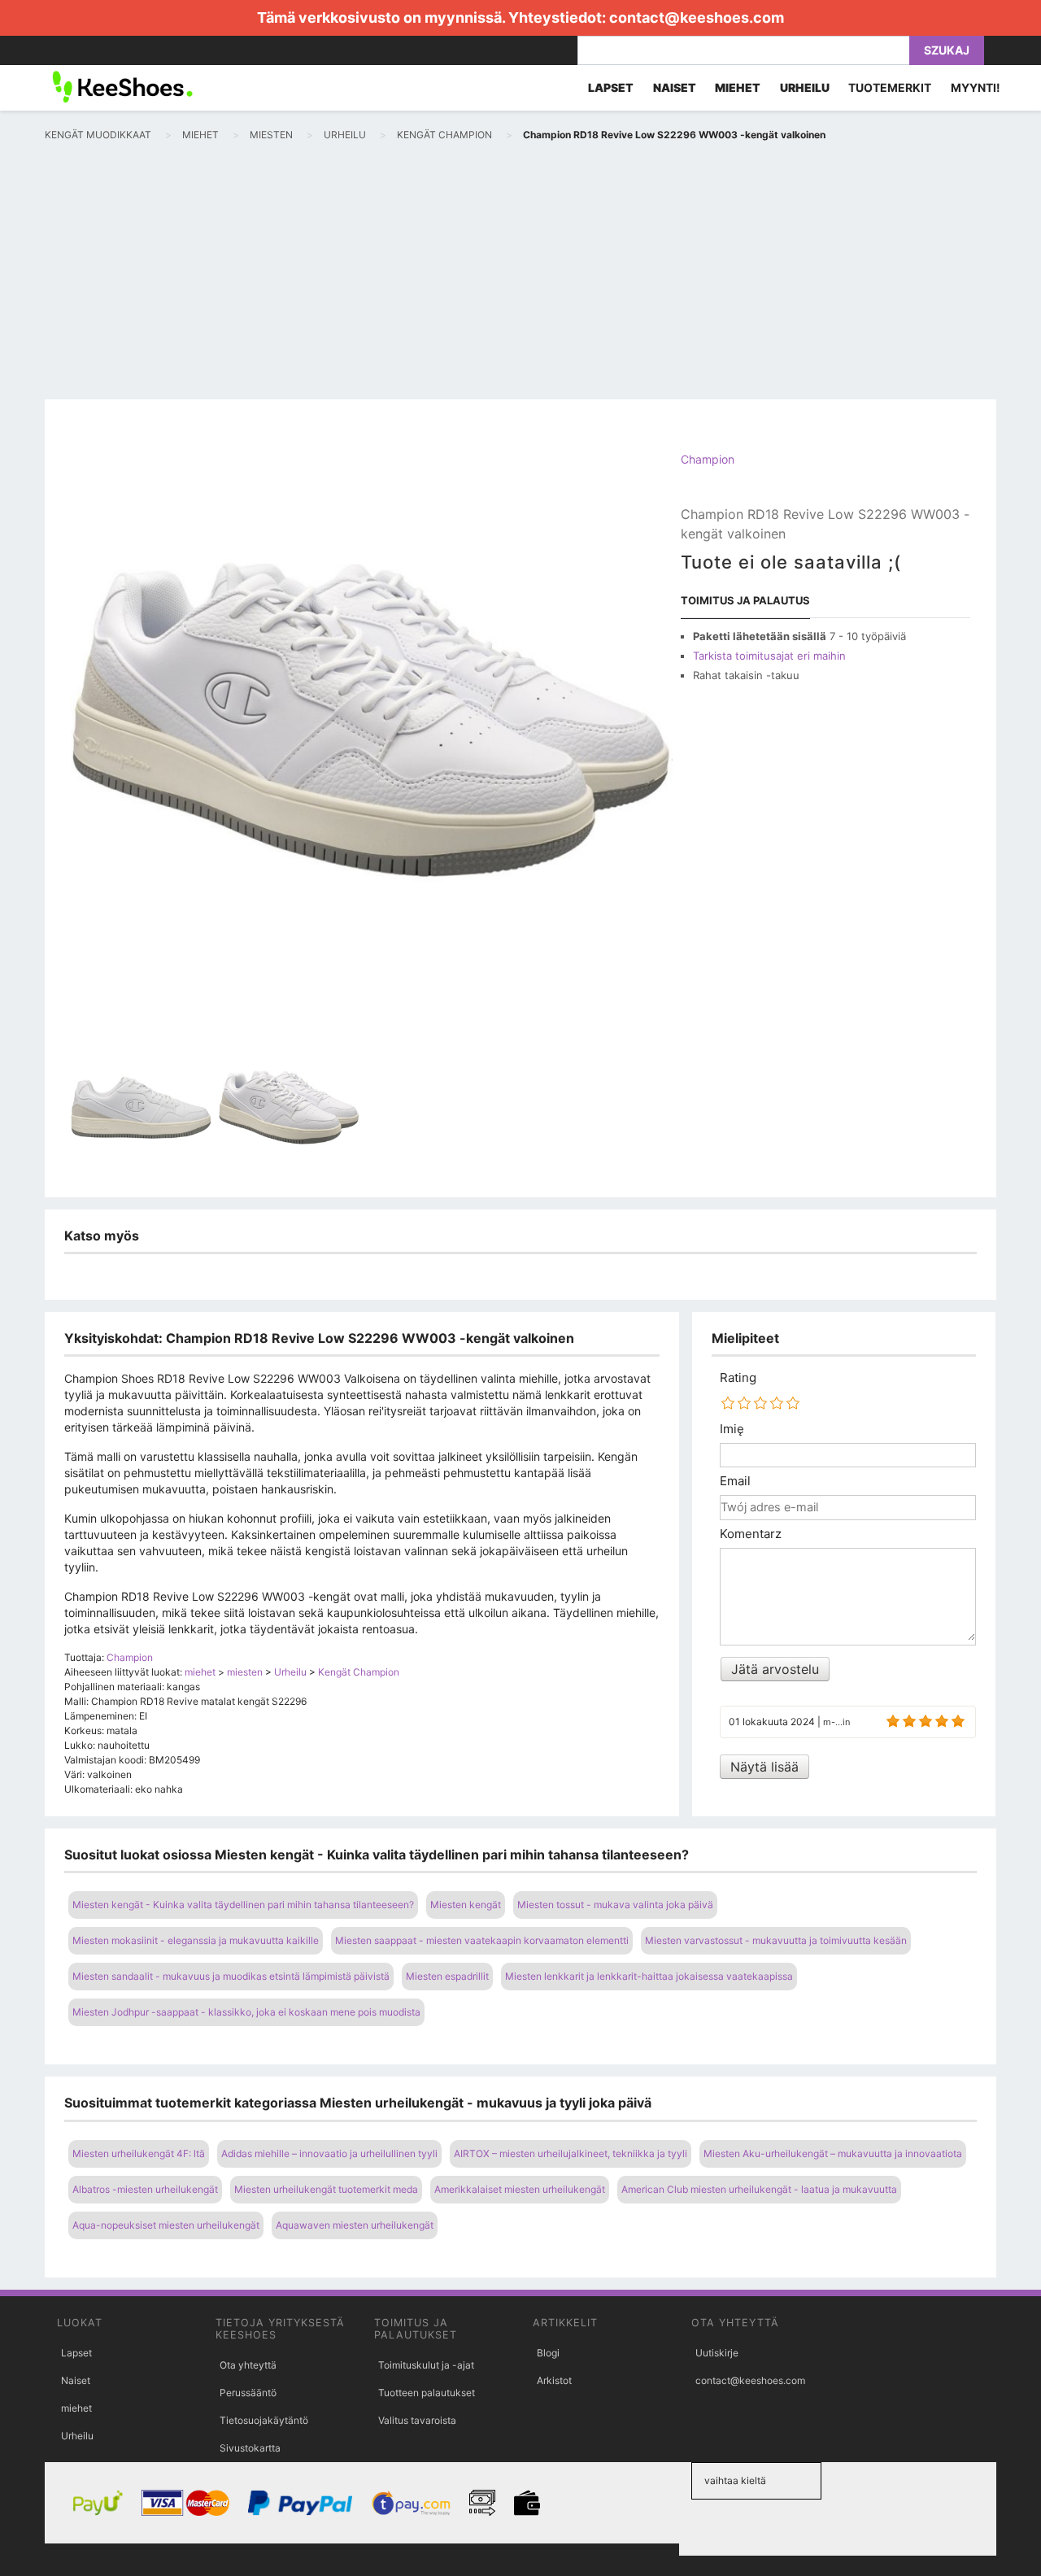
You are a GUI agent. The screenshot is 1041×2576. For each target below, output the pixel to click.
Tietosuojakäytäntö (264, 2420)
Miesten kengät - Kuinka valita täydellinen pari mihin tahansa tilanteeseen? (243, 1905)
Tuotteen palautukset (427, 2393)
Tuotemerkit (890, 87)
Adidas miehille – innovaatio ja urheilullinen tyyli (329, 2153)
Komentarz (751, 1534)
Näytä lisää (764, 1767)
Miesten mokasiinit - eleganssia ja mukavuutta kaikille (196, 1940)
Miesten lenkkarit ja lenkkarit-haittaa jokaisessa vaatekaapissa (649, 1976)
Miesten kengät (466, 1905)
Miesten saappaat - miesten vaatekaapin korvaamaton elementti (482, 1940)
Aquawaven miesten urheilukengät (355, 2225)
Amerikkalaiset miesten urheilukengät (520, 2189)
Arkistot (554, 2380)
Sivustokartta (250, 2448)
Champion (708, 459)
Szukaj (947, 50)
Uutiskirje (717, 2353)
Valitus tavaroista (417, 2420)
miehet (76, 2408)
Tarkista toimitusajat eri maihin (769, 656)
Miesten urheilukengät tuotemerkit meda (326, 2189)
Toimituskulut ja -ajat (426, 2365)
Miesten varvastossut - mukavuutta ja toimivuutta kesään (776, 1940)
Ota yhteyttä (248, 2365)
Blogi (548, 2353)
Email (735, 1481)
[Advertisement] (520, 277)
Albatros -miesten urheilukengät (145, 2189)
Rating (738, 1378)
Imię (732, 1429)
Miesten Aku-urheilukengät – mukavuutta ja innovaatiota (833, 2153)
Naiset (76, 2380)
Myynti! (976, 87)
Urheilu (77, 2436)
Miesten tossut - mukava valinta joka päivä (615, 1905)
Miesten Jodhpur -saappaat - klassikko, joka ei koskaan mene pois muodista (246, 2012)
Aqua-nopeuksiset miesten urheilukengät (166, 2225)
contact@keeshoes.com (697, 17)
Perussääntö (248, 2393)
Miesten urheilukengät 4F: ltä (139, 2153)
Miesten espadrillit (447, 1976)
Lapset (76, 2353)
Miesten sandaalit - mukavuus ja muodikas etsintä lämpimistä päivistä (231, 1976)
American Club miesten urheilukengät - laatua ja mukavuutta (759, 2189)
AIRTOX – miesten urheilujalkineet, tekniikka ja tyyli (571, 2153)
